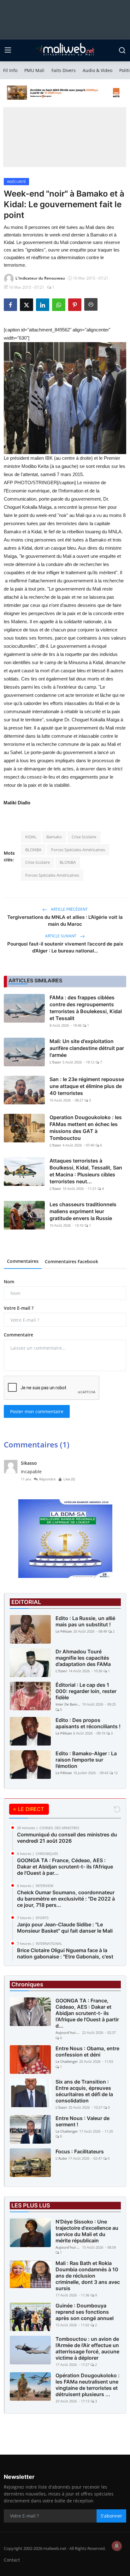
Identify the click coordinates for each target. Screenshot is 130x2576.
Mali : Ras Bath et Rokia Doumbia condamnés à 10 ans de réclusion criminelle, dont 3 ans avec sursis (88, 2276)
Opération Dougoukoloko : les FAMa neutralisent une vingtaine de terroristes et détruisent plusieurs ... (88, 2385)
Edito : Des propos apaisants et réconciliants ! (88, 1723)
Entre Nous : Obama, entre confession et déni (87, 2051)
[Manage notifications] (117, 2546)
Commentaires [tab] (23, 1261)
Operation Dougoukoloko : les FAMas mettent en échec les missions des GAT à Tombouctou (86, 1128)
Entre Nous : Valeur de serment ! (83, 2121)
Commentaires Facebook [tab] (71, 1261)
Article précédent (69, 909)
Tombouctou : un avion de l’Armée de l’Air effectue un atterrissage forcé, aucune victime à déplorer (87, 2348)
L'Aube (61, 2158)
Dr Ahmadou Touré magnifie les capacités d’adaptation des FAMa (83, 1658)
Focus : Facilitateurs (80, 2151)
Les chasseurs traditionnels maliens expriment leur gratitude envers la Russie (83, 1211)
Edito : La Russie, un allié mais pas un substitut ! (85, 1621)
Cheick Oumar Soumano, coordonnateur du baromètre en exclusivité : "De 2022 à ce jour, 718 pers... (66, 1899)
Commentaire (18, 1335)
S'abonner (111, 2516)
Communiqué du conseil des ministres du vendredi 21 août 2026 (67, 1838)
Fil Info (10, 70)
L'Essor (55, 1062)
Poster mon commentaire (37, 1411)
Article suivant (61, 936)
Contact (12, 2560)
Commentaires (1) (37, 1444)
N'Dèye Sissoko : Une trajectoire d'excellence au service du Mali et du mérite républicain (87, 2231)
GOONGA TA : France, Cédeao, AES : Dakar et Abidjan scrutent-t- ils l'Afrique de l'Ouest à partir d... (87, 2013)
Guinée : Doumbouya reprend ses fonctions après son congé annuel (85, 2312)
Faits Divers (64, 70)
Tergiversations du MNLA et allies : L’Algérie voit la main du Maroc (65, 921)
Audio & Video (98, 70)
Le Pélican (64, 1631)
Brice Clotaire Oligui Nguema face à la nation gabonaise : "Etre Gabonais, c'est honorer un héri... (65, 1957)
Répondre (47, 1479)
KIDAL (31, 837)
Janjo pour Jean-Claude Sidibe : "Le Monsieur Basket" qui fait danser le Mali (65, 1928)
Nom (9, 1282)
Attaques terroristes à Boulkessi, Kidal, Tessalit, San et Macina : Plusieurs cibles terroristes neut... (86, 1171)
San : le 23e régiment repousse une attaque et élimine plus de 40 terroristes (87, 1086)
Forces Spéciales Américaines (78, 850)
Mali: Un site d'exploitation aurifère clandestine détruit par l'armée (87, 1048)
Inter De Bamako (68, 1704)
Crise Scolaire (84, 837)
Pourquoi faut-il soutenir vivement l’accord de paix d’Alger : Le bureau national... (65, 947)
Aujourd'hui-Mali (68, 2032)
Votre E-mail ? (19, 1308)
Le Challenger (67, 2061)
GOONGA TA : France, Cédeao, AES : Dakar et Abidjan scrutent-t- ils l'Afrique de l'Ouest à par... (65, 1867)
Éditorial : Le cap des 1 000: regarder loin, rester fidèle (86, 1691)
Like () (69, 1479)
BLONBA (33, 850)
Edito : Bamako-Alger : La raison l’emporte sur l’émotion (86, 1760)
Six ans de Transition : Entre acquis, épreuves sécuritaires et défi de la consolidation (84, 2091)
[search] (122, 50)
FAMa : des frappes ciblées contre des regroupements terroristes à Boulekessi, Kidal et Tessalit (86, 1008)
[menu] (8, 50)
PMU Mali (34, 70)
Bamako (54, 837)
